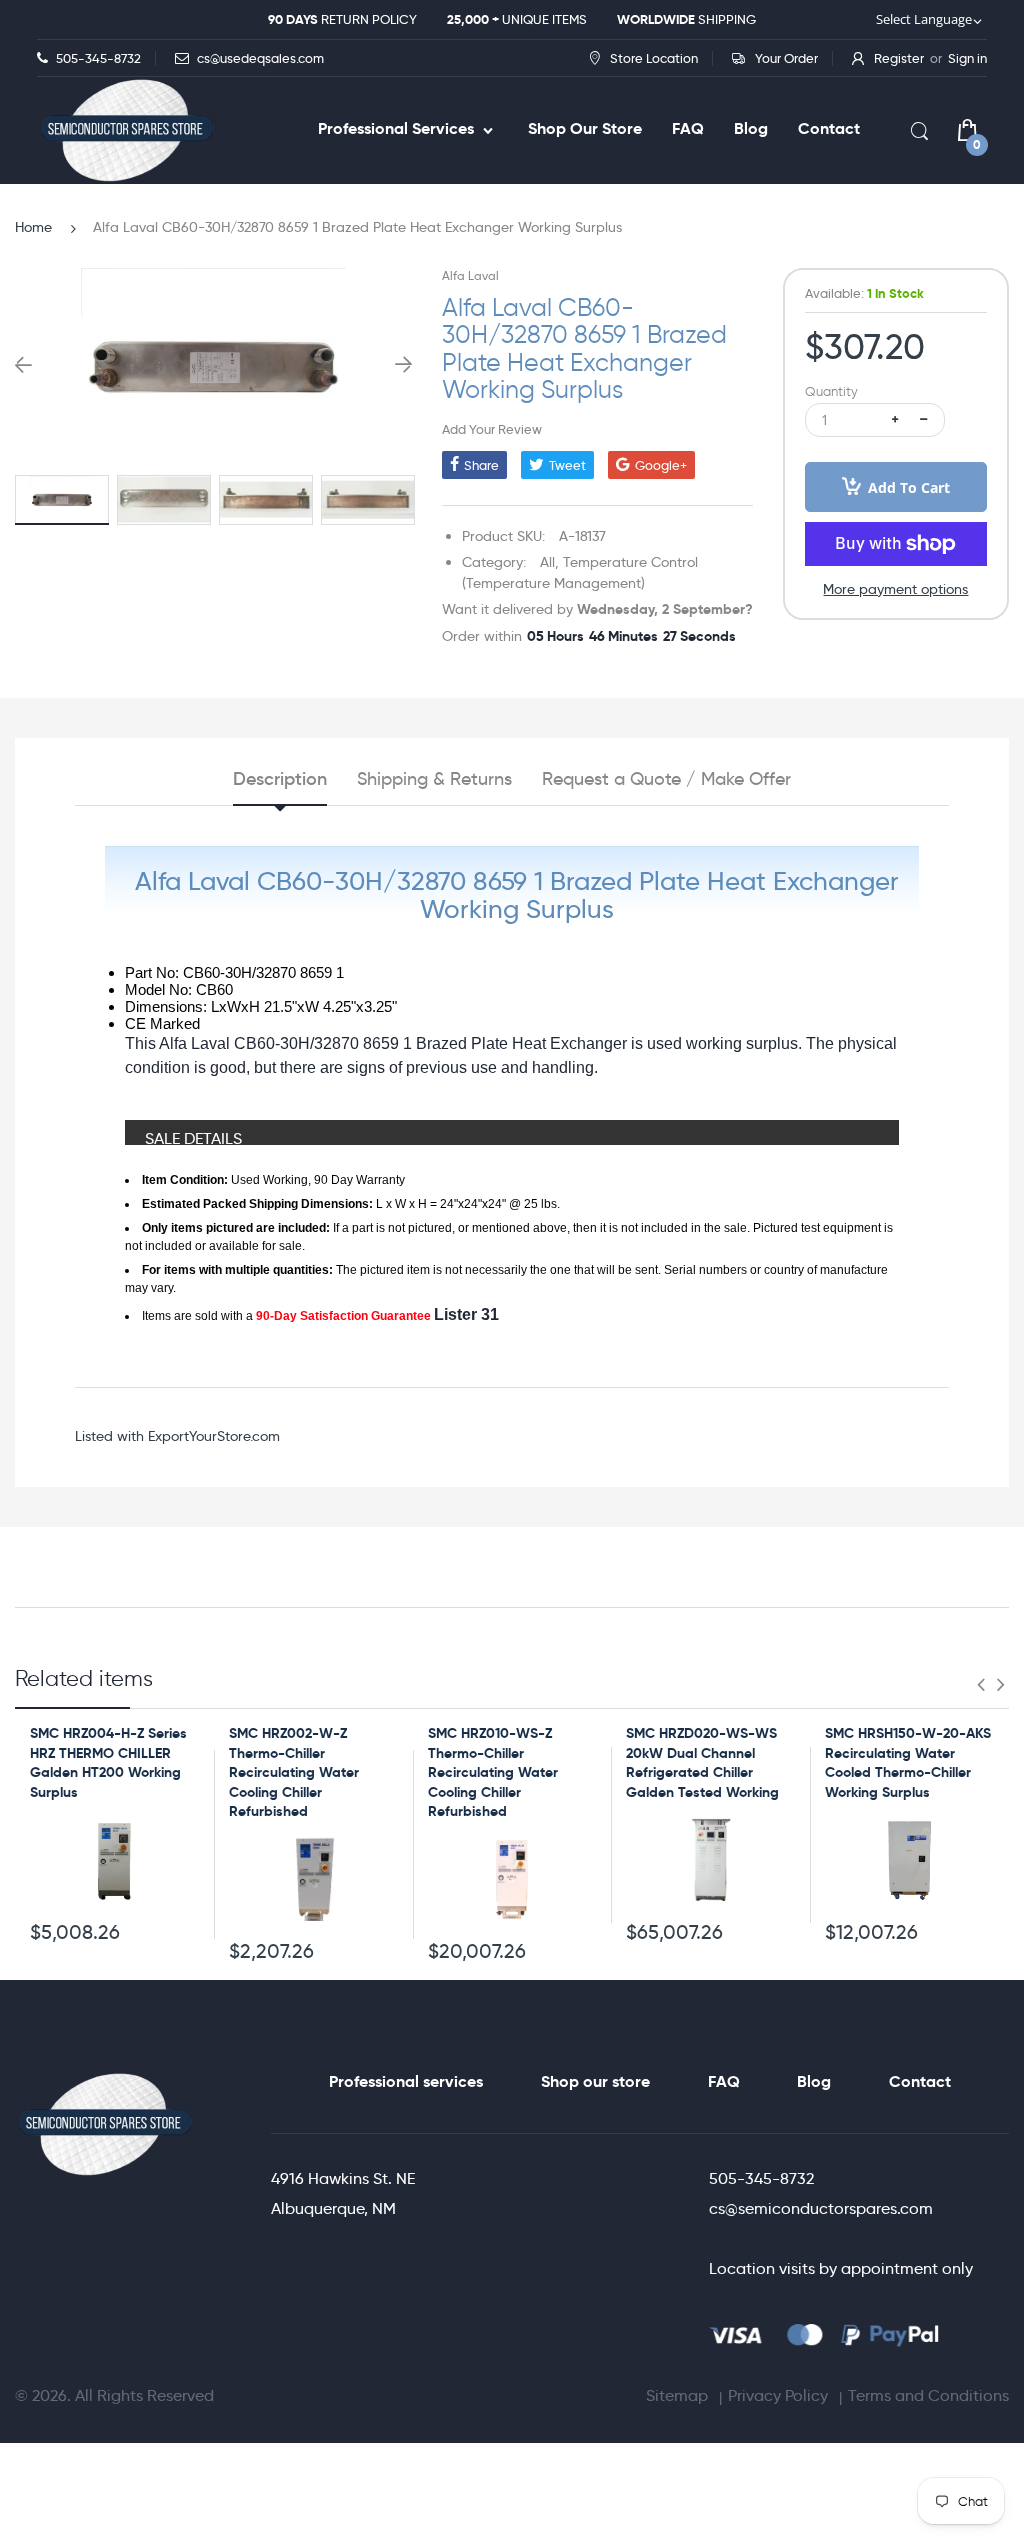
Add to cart (909, 487)
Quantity (831, 391)
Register (899, 58)
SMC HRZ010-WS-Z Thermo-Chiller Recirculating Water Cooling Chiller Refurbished (493, 1772)
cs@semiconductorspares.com (821, 2208)
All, (549, 562)
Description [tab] (280, 779)
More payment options (895, 589)
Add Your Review (492, 429)
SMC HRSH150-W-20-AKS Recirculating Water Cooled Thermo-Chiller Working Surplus (908, 1762)
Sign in (967, 58)
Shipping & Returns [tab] (434, 779)
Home (33, 227)
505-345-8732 (761, 2178)
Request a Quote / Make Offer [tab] (666, 779)
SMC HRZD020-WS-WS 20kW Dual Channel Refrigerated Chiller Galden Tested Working (702, 1762)
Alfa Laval (470, 275)
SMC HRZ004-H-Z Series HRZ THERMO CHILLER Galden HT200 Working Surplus (108, 1762)
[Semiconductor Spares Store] (127, 130)
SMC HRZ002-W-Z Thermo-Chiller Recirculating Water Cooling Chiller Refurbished (294, 1772)
